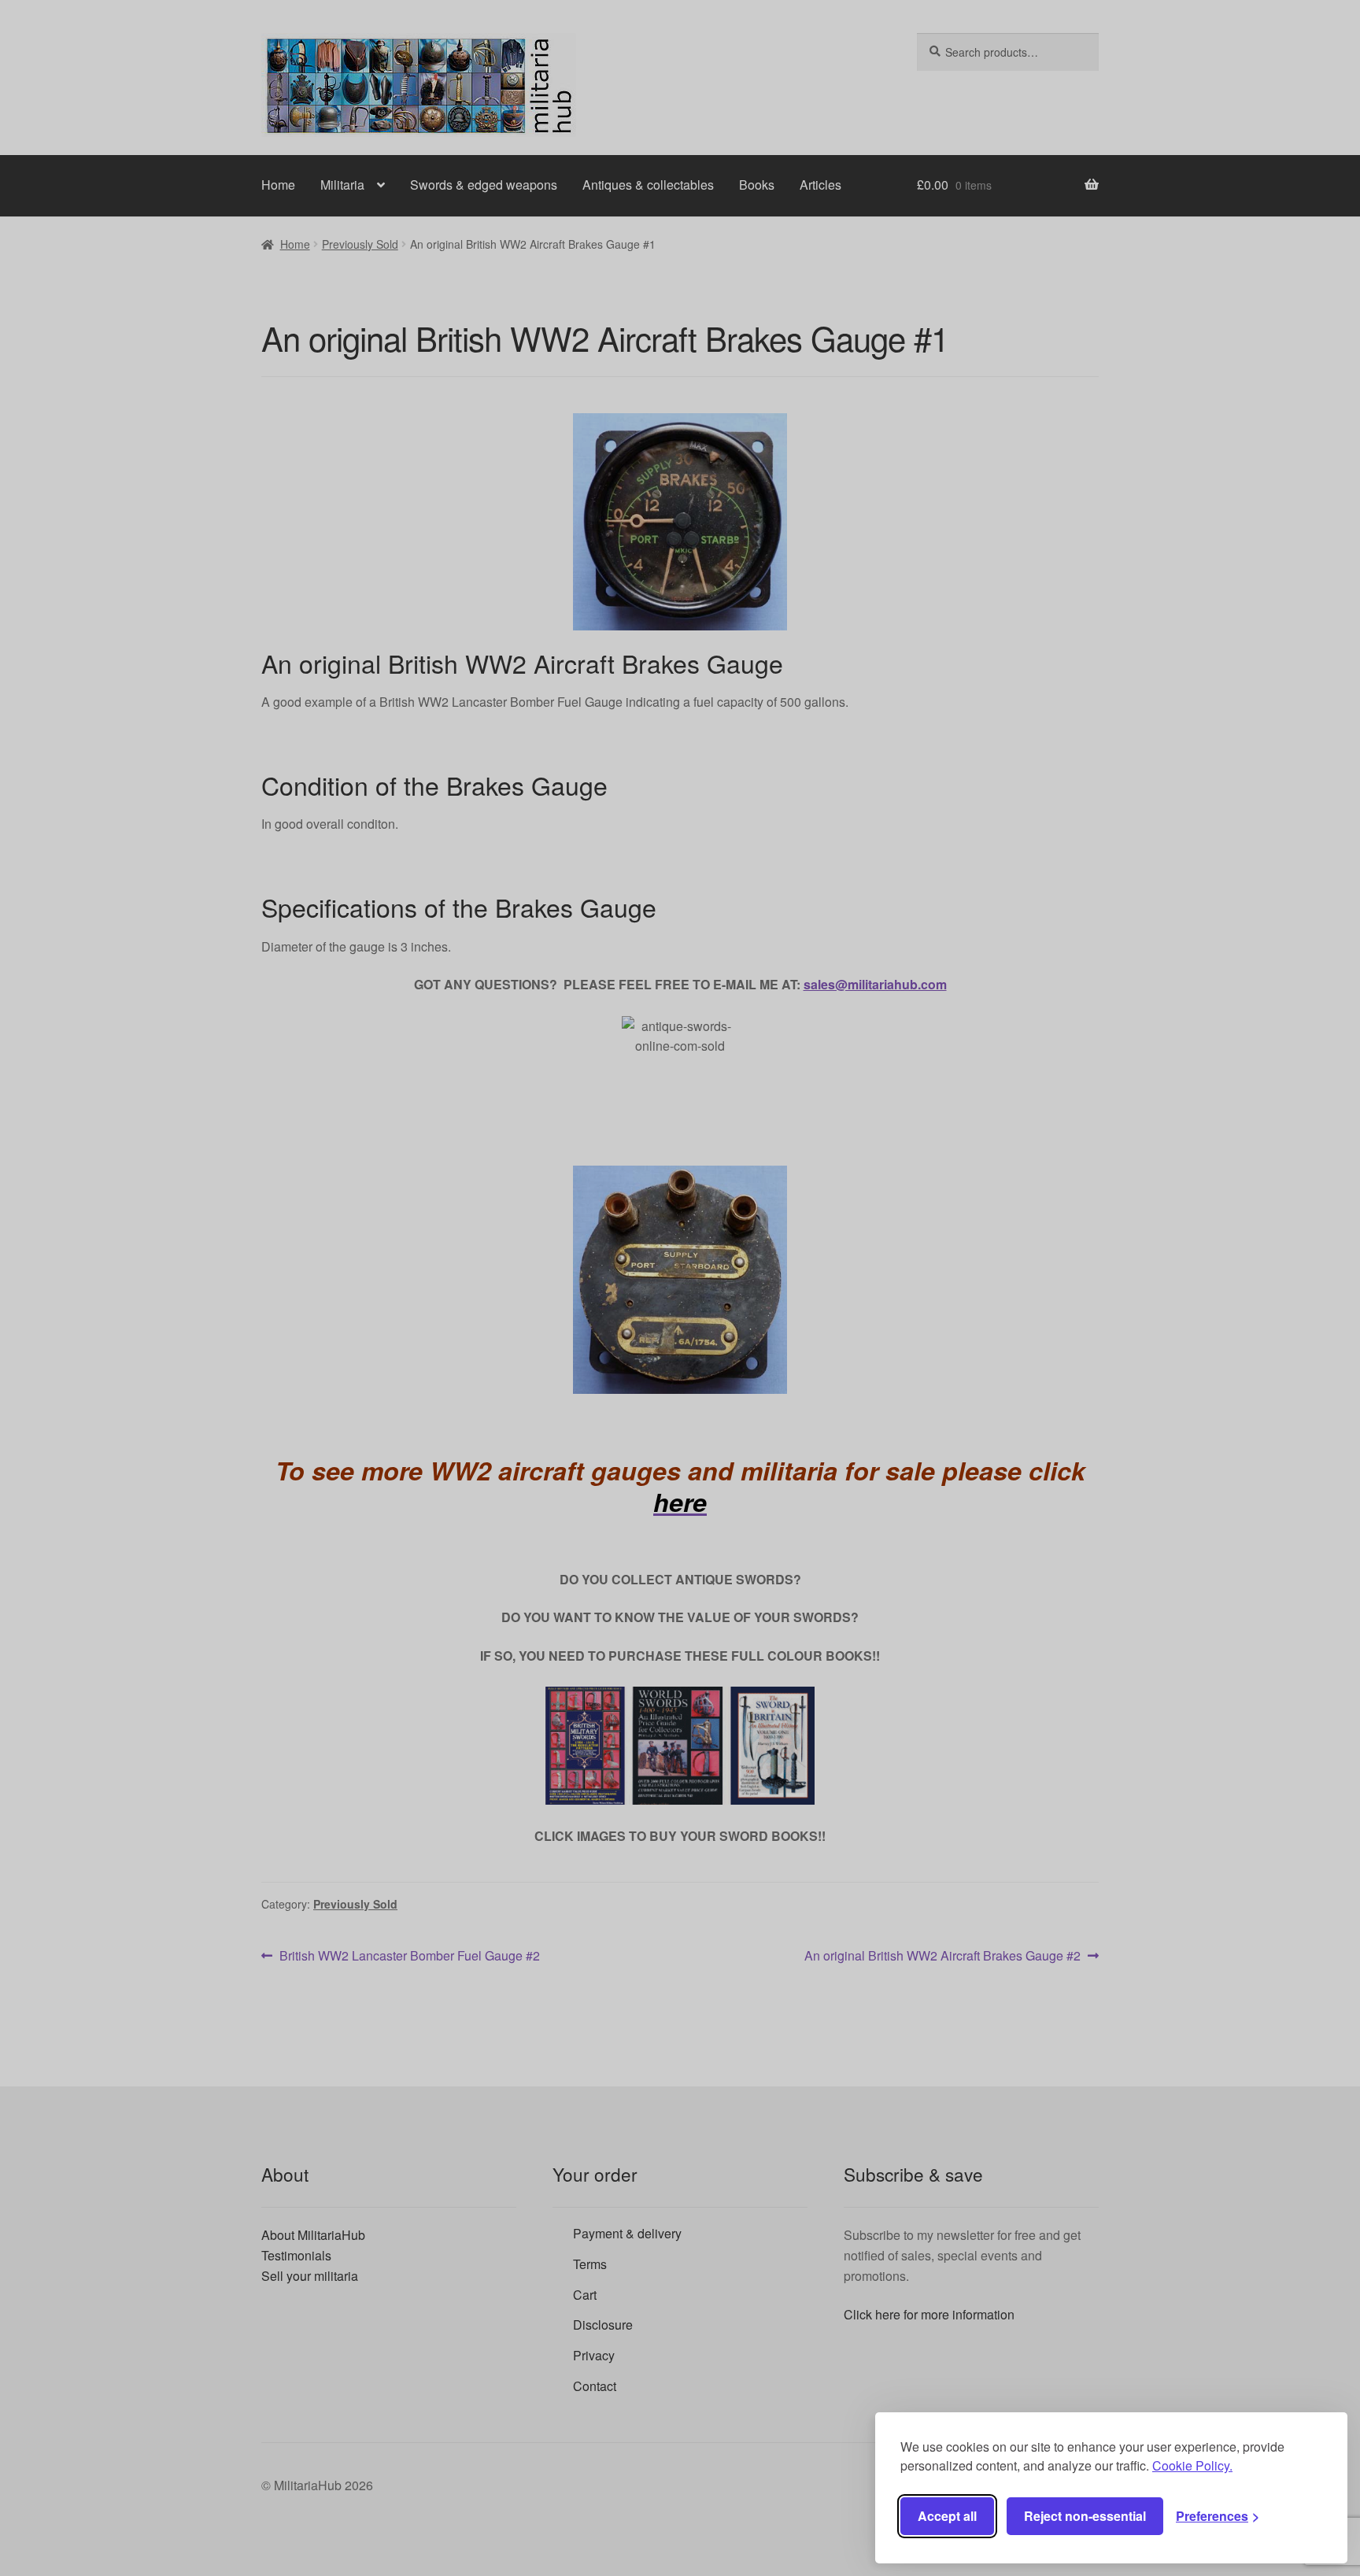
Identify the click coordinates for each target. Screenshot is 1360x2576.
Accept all (947, 2516)
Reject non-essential (1085, 2516)
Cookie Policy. (1192, 2465)
